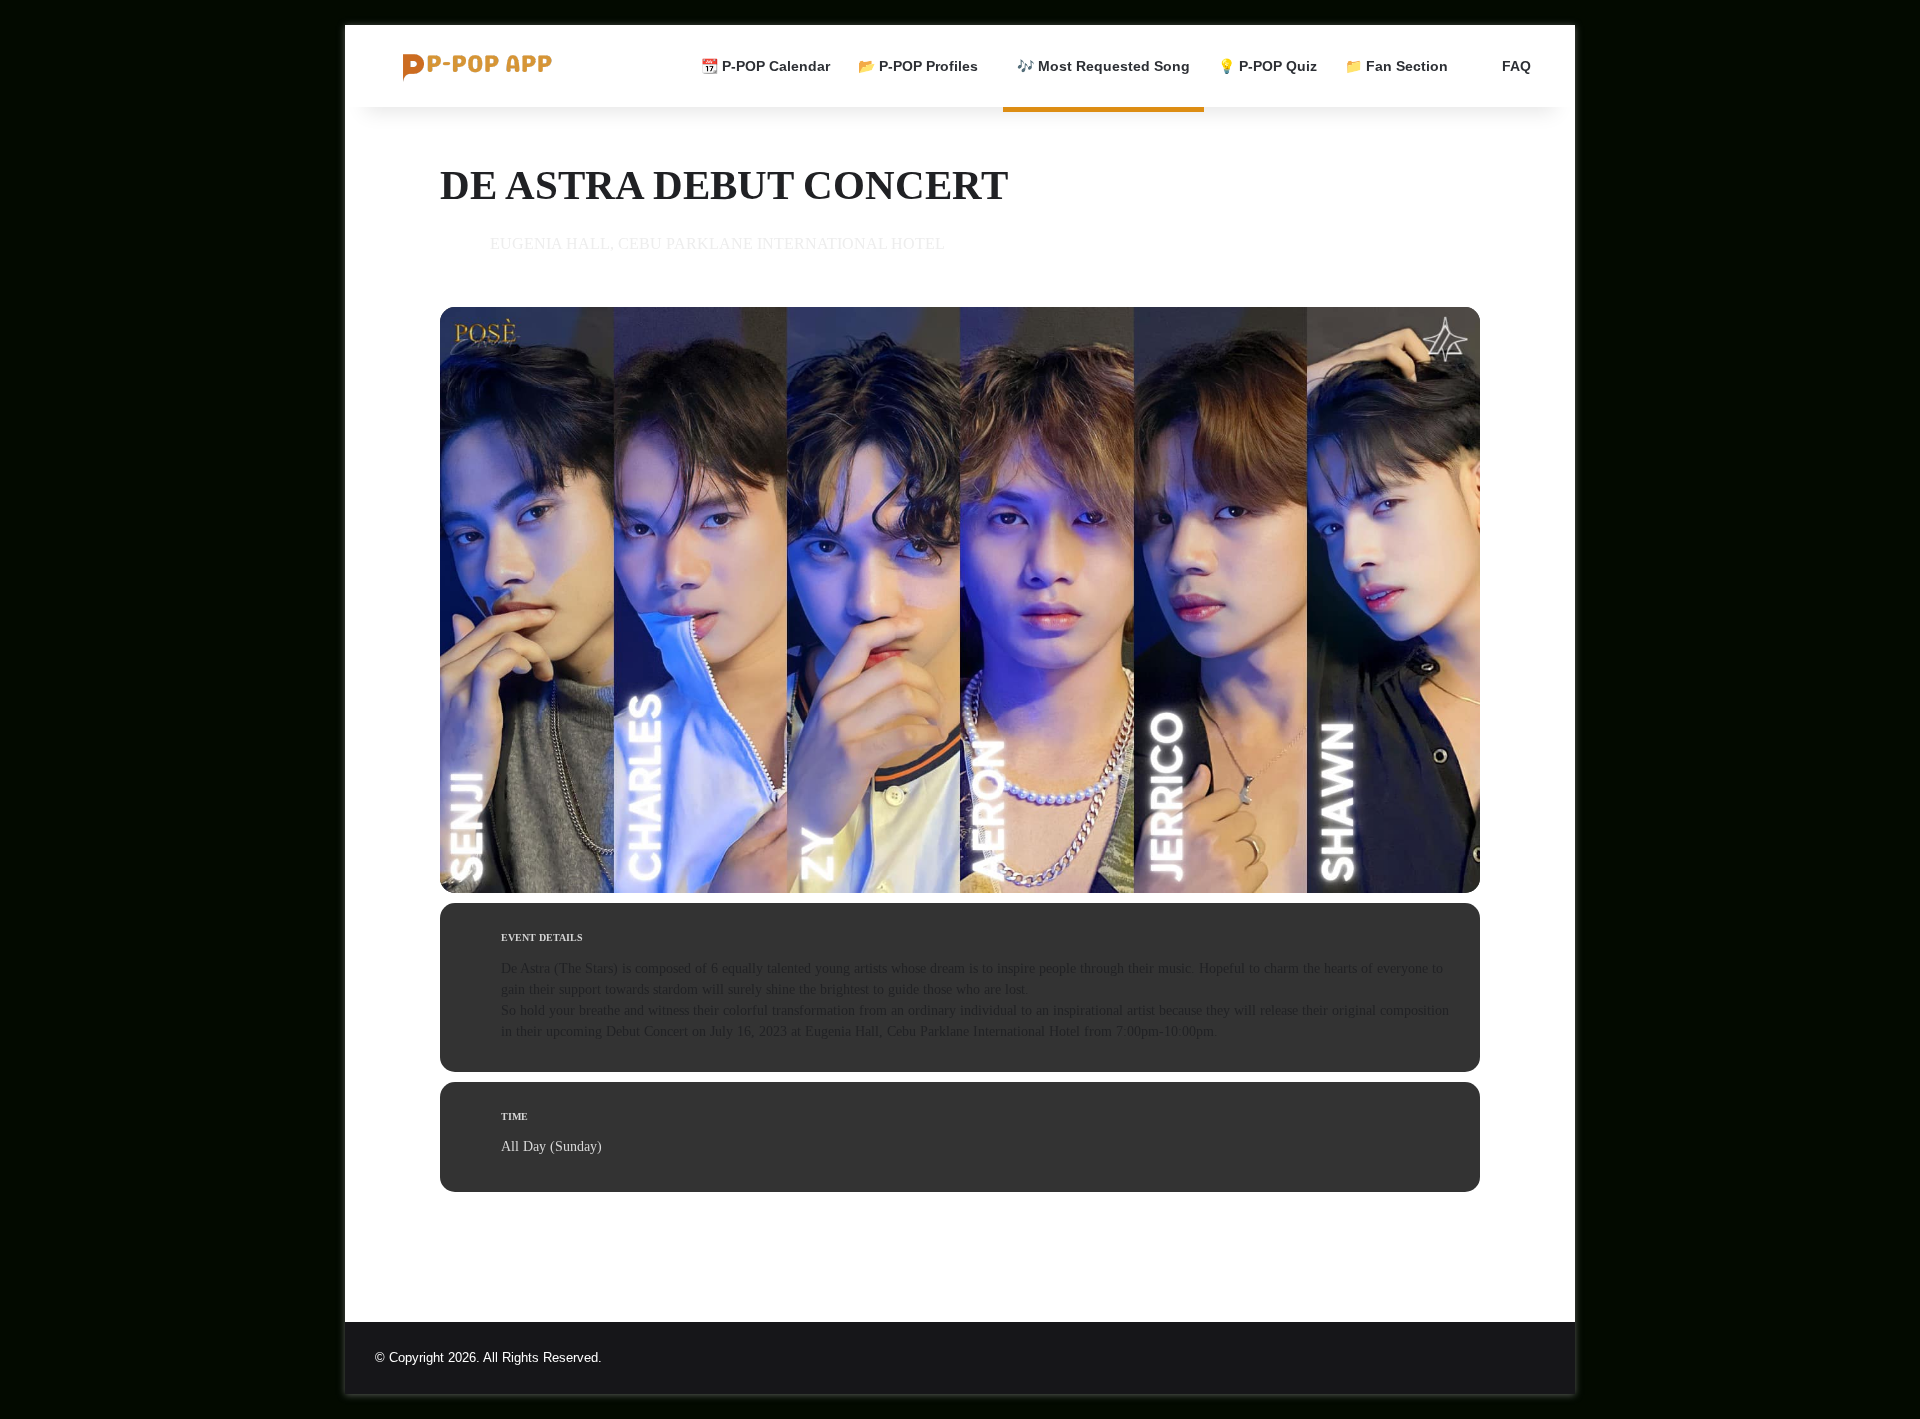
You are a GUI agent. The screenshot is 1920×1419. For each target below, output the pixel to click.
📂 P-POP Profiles (918, 66)
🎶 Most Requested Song (1103, 66)
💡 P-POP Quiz (1267, 66)
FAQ (1514, 66)
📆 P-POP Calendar (765, 66)
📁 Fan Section (1396, 66)
